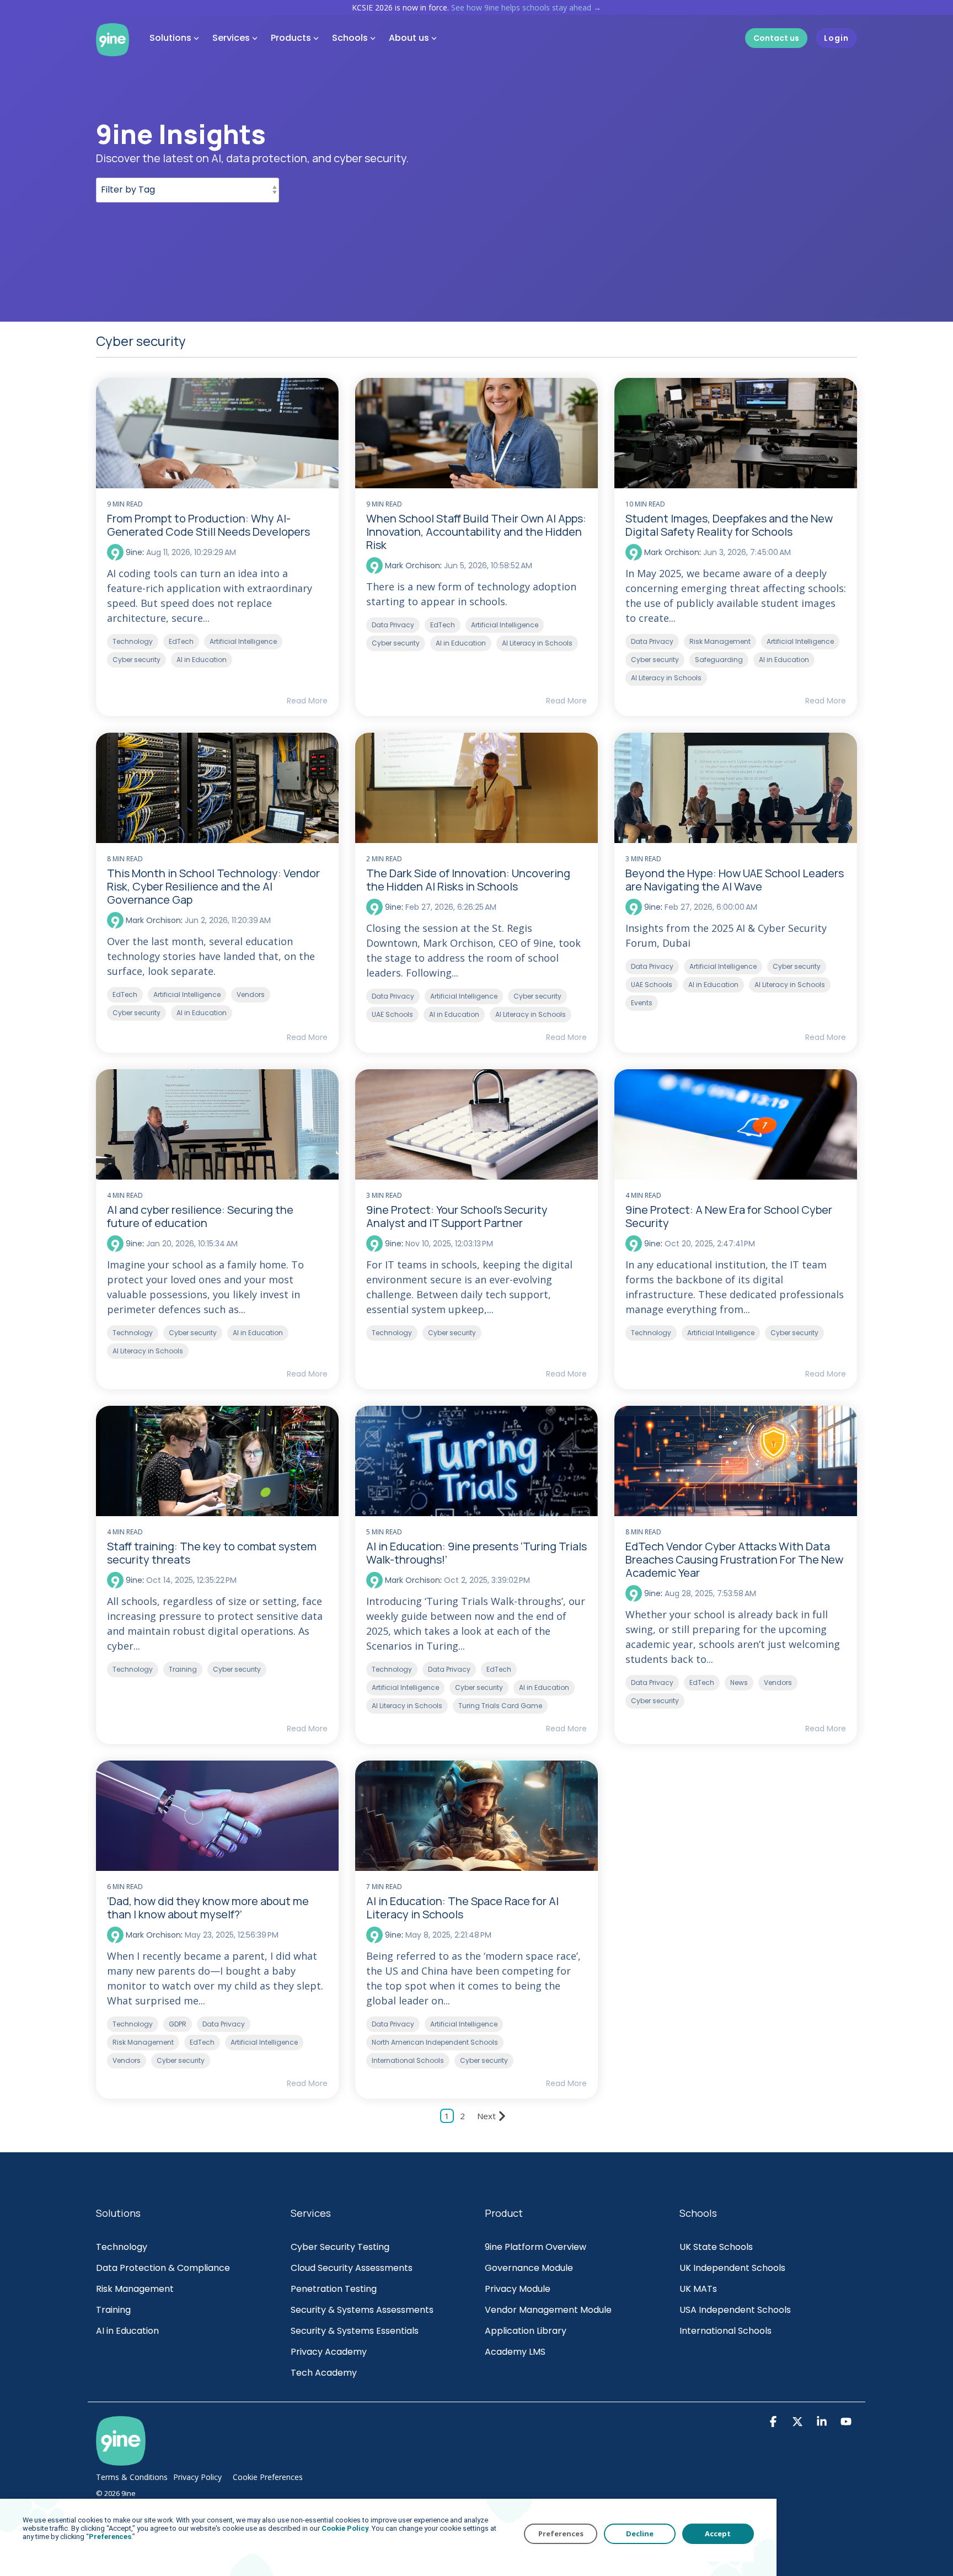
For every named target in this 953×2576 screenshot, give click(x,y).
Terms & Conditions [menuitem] (132, 2477)
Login (836, 38)
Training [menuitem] (113, 2310)
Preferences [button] (110, 2537)
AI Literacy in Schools (537, 643)
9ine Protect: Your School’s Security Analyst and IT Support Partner (457, 1216)
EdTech (181, 641)
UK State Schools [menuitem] (716, 2247)
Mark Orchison (411, 566)
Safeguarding (719, 660)
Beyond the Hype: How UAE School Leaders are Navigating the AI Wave (735, 880)
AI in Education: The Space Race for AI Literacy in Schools (462, 1908)
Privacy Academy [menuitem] (329, 2352)
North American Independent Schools (435, 2042)
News (739, 1682)
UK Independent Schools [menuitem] (732, 2268)
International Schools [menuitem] (726, 2331)
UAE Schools (392, 1014)
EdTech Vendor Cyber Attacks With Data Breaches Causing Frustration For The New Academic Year (734, 1559)
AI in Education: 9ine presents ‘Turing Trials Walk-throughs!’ (476, 1553)
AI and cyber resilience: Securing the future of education (200, 1216)
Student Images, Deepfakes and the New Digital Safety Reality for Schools (729, 525)
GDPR (178, 2024)
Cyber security (136, 660)
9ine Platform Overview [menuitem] (536, 2247)
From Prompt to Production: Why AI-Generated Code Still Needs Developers (208, 525)
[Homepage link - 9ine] (121, 2460)
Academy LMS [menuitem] (515, 2352)
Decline (640, 2534)
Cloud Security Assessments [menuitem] (352, 2268)
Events (642, 1003)
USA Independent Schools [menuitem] (735, 2310)
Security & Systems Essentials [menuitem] (355, 2331)
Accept (718, 2534)
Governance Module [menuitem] (529, 2268)
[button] (774, 2423)
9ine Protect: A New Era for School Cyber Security (729, 1216)
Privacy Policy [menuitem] (197, 2477)
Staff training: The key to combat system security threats (212, 1553)
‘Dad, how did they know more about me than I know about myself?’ (208, 1908)
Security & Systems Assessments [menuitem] (362, 2310)
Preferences (561, 2534)
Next (486, 2116)
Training (183, 1669)
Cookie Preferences (268, 2477)
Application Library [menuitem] (526, 2331)
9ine (133, 552)
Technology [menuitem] (122, 2247)
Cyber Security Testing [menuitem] (340, 2247)
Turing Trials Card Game (500, 1706)
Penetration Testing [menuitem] (334, 2289)
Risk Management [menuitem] (136, 2289)
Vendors (251, 994)
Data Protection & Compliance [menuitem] (163, 2268)
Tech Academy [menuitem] (324, 2373)
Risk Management (720, 641)
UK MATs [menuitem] (698, 2289)
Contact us (776, 38)
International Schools (408, 2060)
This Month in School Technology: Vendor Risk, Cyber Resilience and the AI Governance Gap (213, 886)
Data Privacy (393, 625)
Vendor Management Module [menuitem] (548, 2310)
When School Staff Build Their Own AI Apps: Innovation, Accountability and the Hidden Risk (476, 532)
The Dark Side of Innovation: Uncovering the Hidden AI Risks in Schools (468, 880)
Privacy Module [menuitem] (518, 2289)
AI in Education (202, 660)
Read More (307, 701)
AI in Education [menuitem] (127, 2331)
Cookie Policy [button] (345, 2528)
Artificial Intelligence (243, 641)
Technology (133, 641)
